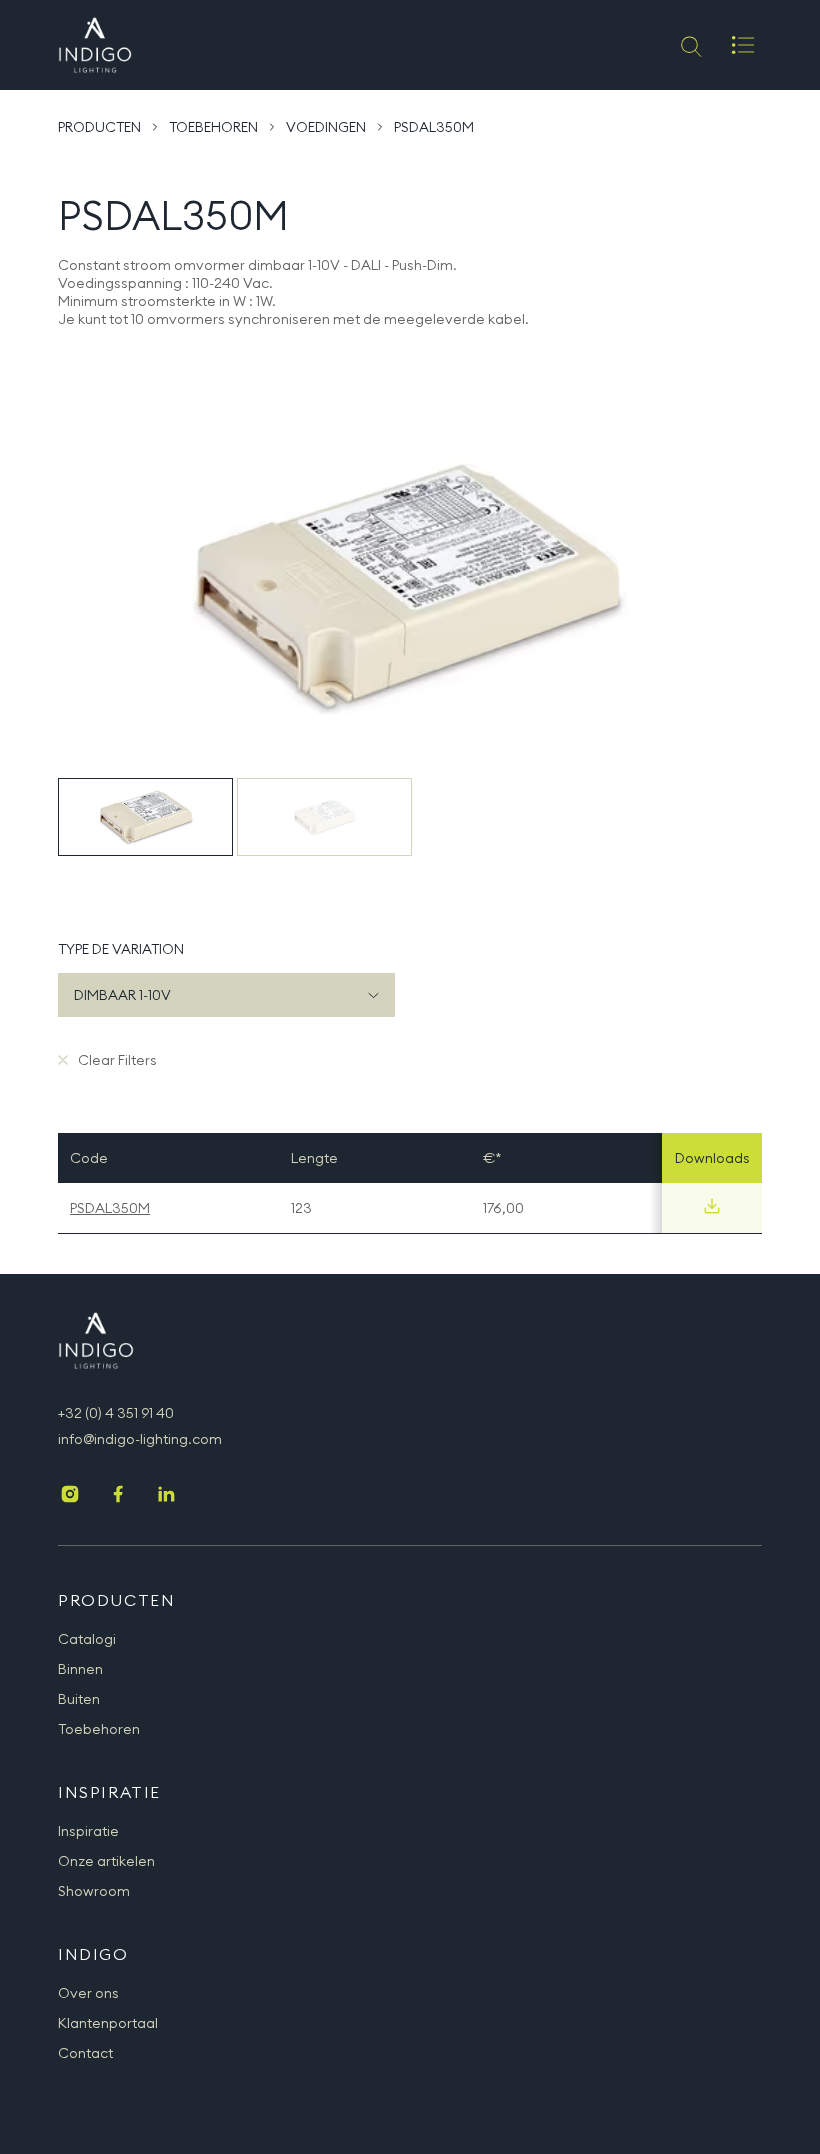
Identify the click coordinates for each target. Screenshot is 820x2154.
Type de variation (121, 949)
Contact (85, 2053)
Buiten (79, 1699)
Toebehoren (213, 127)
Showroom (94, 1891)
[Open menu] (743, 45)
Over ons (88, 1993)
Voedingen (326, 127)
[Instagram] (70, 1496)
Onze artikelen (106, 1861)
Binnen (80, 1669)
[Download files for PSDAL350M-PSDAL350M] (712, 1206)
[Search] (689, 45)
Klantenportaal (108, 2023)
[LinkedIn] (166, 1496)
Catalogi (87, 1639)
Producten (99, 127)
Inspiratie (88, 1831)
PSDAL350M (110, 1208)
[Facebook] (118, 1496)
